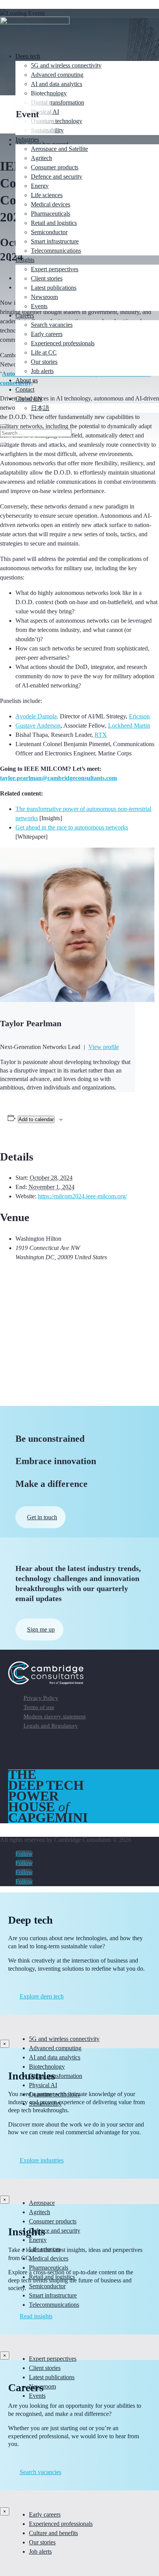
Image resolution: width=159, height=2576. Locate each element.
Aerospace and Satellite (59, 149)
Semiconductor (49, 232)
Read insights (36, 2316)
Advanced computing (57, 75)
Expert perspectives (55, 269)
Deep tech (28, 56)
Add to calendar (36, 1119)
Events (39, 306)
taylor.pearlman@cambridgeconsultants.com (58, 778)
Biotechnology (49, 93)
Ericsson (139, 716)
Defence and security (57, 177)
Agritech (41, 158)
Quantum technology (57, 121)
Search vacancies (52, 325)
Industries (27, 139)
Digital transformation (58, 102)
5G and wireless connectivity (66, 65)
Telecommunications (56, 251)
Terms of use (39, 1707)
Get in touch (42, 1517)
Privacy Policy (41, 1698)
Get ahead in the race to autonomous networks (72, 827)
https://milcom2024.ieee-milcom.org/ (82, 1196)
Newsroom (44, 297)
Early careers (47, 334)
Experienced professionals (63, 343)
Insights (25, 260)
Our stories (44, 362)
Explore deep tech (42, 1996)
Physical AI (43, 2085)
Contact (25, 389)
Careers (25, 315)
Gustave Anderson (38, 726)
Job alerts (42, 371)
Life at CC (44, 352)
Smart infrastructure (55, 241)
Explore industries (42, 2160)
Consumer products (55, 167)
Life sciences (47, 195)
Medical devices (51, 204)
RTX (101, 735)
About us (27, 380)
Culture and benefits (53, 2533)
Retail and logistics (54, 223)
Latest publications (54, 288)
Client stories (47, 278)
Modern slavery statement (55, 1716)
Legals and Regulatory (51, 1726)
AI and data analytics (57, 84)
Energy (40, 186)
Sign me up (41, 1629)
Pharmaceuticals (51, 214)
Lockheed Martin (129, 726)
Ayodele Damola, (37, 716)
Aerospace (42, 2203)
